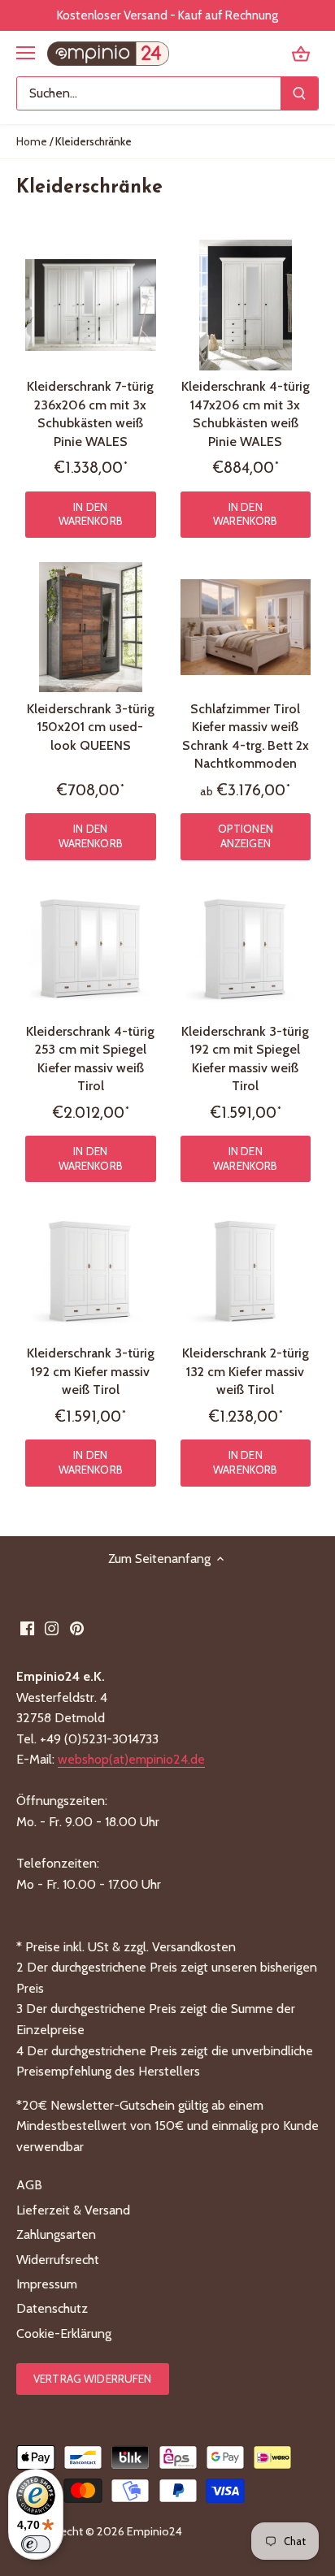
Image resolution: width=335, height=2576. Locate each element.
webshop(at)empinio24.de (131, 1759)
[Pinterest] (77, 1628)
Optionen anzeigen (246, 836)
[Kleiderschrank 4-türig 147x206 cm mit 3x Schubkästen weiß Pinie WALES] (246, 305)
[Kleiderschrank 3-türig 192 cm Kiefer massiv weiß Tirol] (91, 1272)
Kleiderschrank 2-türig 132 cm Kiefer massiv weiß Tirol (246, 1371)
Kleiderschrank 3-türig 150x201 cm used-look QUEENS (91, 727)
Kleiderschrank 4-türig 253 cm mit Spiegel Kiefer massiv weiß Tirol (90, 1059)
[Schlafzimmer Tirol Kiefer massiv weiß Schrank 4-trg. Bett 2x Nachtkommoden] (246, 628)
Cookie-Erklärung (64, 2334)
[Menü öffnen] (26, 53)
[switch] (36, 2544)
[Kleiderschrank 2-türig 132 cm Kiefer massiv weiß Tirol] (246, 1272)
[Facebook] (27, 1628)
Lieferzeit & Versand (73, 2210)
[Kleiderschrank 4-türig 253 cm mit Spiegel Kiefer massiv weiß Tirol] (91, 950)
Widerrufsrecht (58, 2260)
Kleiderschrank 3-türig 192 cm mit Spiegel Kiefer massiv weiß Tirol (245, 1059)
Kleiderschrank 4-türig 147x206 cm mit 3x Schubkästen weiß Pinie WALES (246, 413)
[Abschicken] (299, 93)
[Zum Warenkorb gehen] (301, 53)
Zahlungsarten (56, 2234)
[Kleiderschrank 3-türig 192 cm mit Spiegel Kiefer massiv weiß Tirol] (246, 950)
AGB (29, 2185)
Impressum (47, 2284)
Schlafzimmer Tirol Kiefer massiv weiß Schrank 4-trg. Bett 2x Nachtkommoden (246, 736)
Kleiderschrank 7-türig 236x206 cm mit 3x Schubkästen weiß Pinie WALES (90, 413)
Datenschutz (52, 2308)
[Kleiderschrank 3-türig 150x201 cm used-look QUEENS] (91, 628)
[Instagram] (52, 1628)
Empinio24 (154, 2531)
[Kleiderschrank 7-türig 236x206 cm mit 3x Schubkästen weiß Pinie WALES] (91, 305)
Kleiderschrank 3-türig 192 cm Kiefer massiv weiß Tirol (91, 1371)
